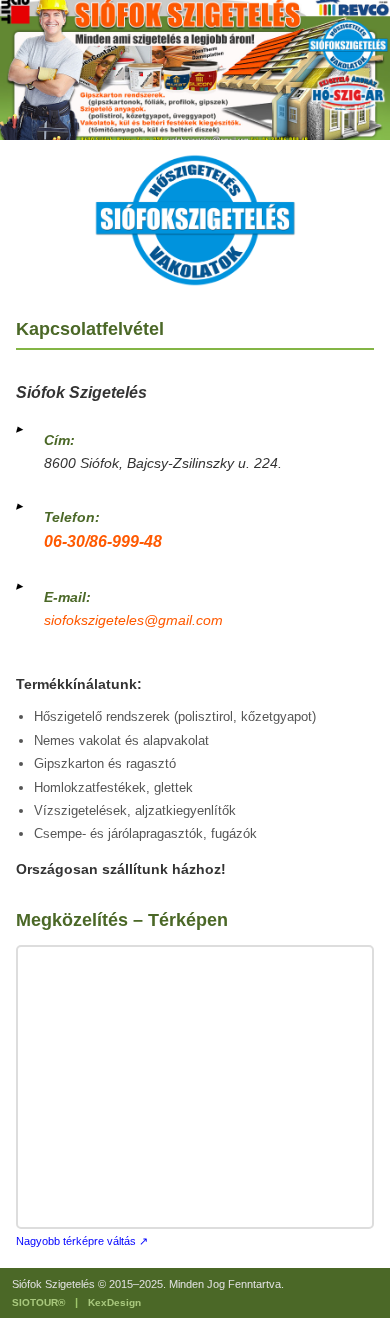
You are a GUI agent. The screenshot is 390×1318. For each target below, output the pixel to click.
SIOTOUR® (38, 1302)
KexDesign (114, 1302)
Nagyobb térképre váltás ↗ (82, 1241)
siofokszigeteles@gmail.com (133, 620)
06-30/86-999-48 (103, 541)
